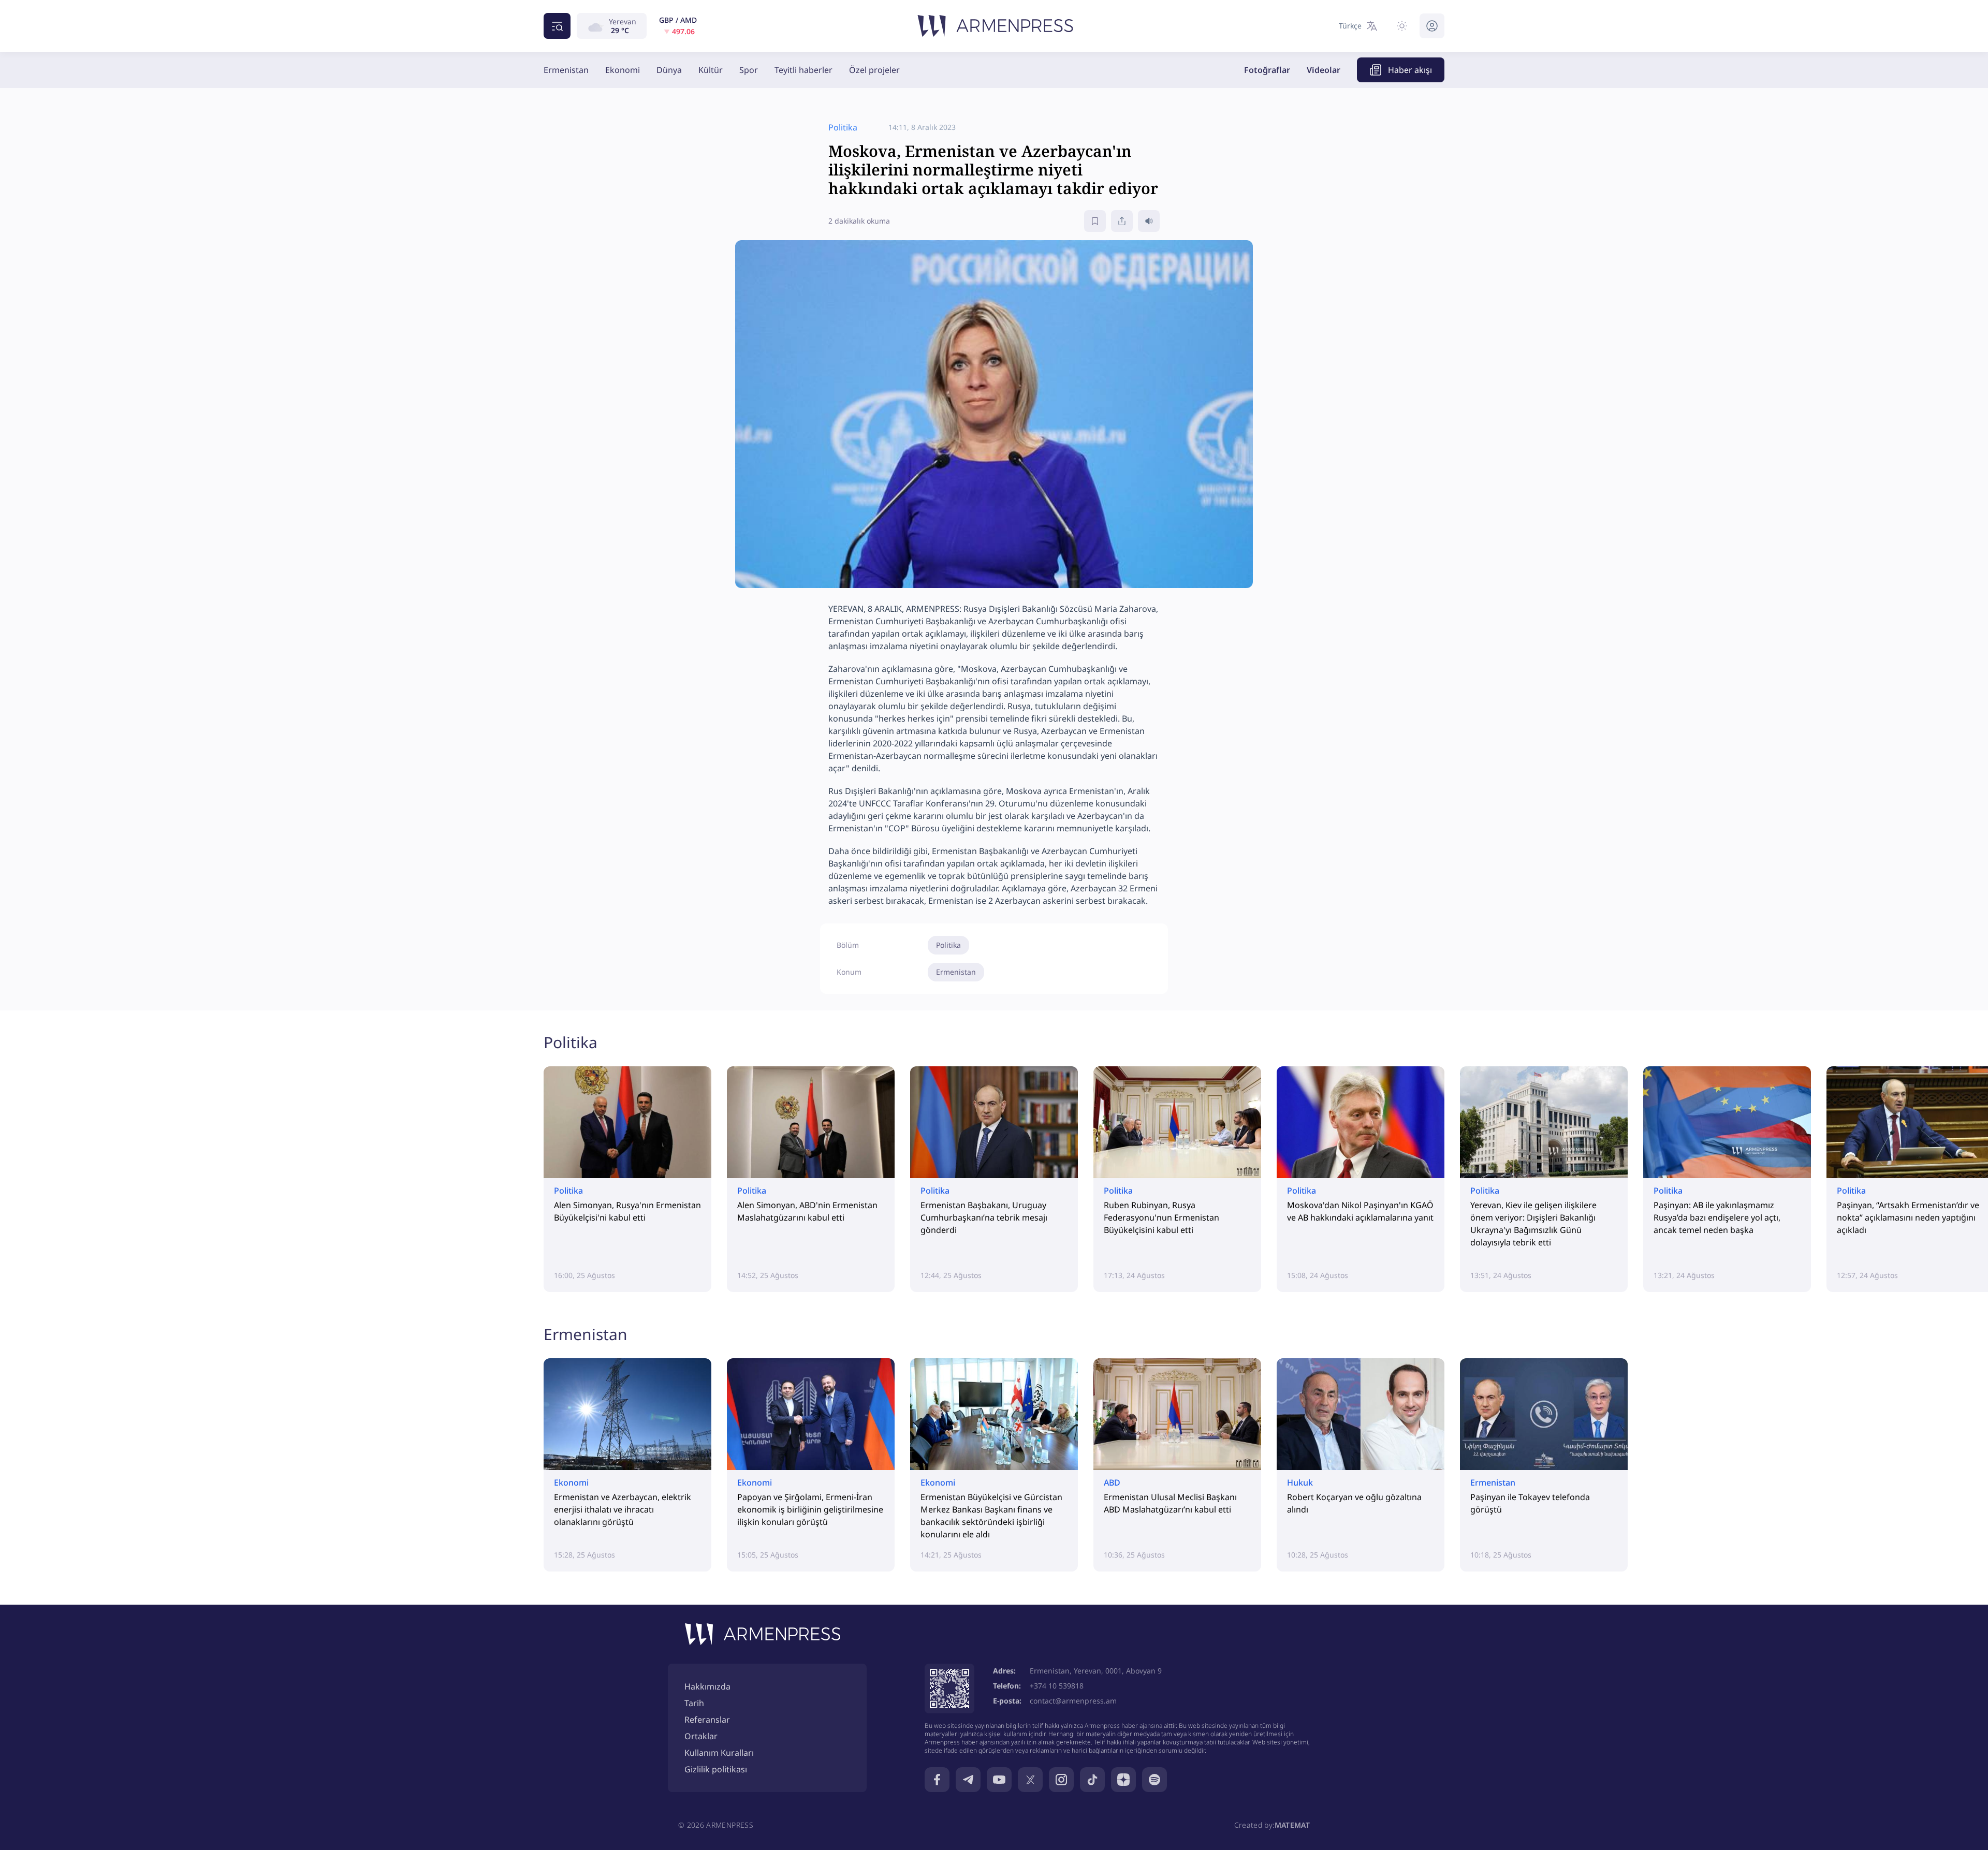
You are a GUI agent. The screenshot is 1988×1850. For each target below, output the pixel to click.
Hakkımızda (707, 1686)
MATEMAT (1292, 1825)
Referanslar (707, 1720)
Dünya (669, 70)
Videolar (1324, 70)
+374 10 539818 (1057, 1686)
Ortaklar (701, 1736)
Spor (749, 70)
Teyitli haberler (803, 70)
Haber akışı (1410, 70)
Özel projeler (874, 70)
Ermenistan (566, 70)
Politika (948, 945)
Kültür (711, 70)
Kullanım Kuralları (719, 1753)
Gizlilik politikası (716, 1769)
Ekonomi (623, 70)
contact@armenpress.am (1073, 1701)
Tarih (694, 1703)
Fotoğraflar (1267, 70)
